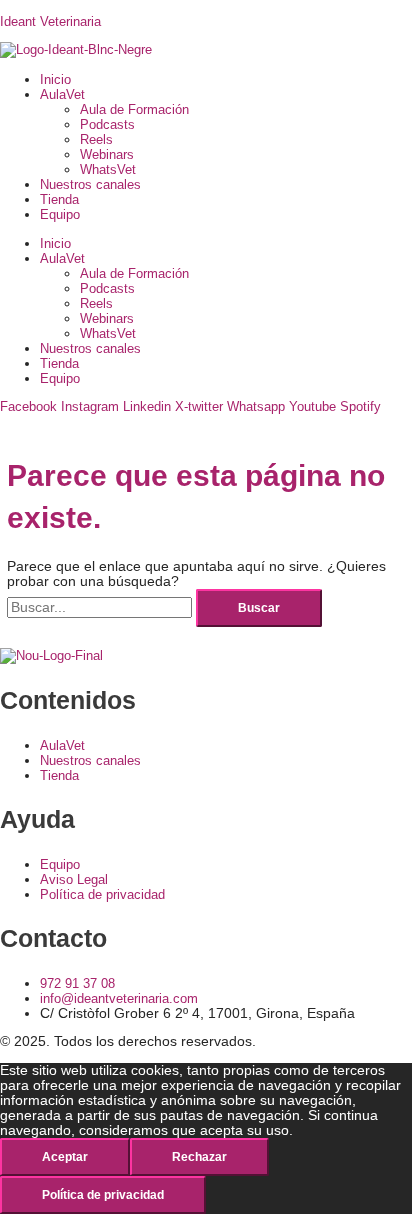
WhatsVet (108, 169)
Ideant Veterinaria (50, 21)
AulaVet (62, 94)
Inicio (55, 79)
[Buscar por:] (101, 607)
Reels (96, 139)
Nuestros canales (90, 184)
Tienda (59, 199)
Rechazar (199, 1157)
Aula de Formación (134, 109)
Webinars (107, 154)
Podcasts (107, 124)
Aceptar (65, 1157)
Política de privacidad (103, 1195)
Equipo (60, 214)
